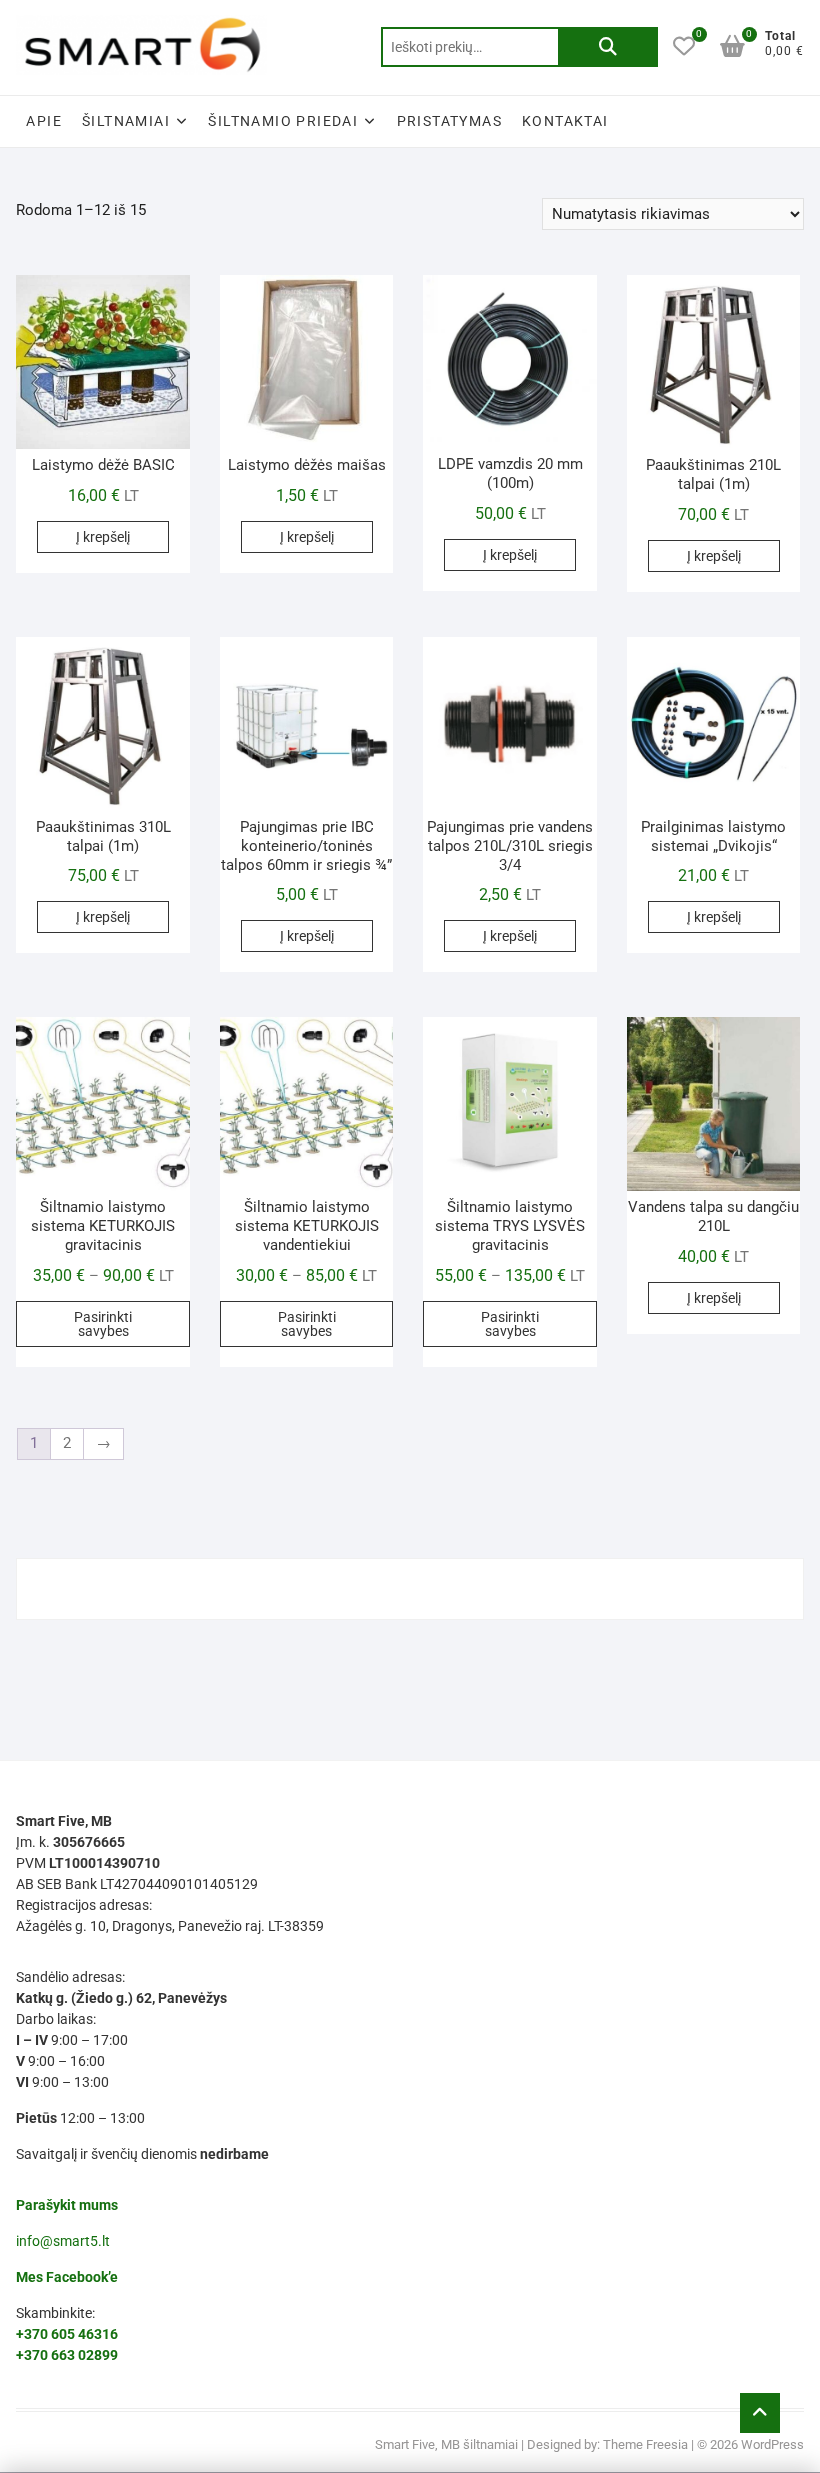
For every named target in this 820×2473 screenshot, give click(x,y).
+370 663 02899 (67, 2355)
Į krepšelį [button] (103, 537)
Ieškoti (608, 47)
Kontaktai (565, 121)
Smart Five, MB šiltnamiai (446, 2444)
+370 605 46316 (67, 2334)
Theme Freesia (645, 2444)
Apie (44, 121)
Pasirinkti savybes (103, 1324)
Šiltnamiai (126, 121)
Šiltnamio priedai (283, 121)
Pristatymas (449, 121)
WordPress (772, 2444)
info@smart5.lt (63, 2241)
